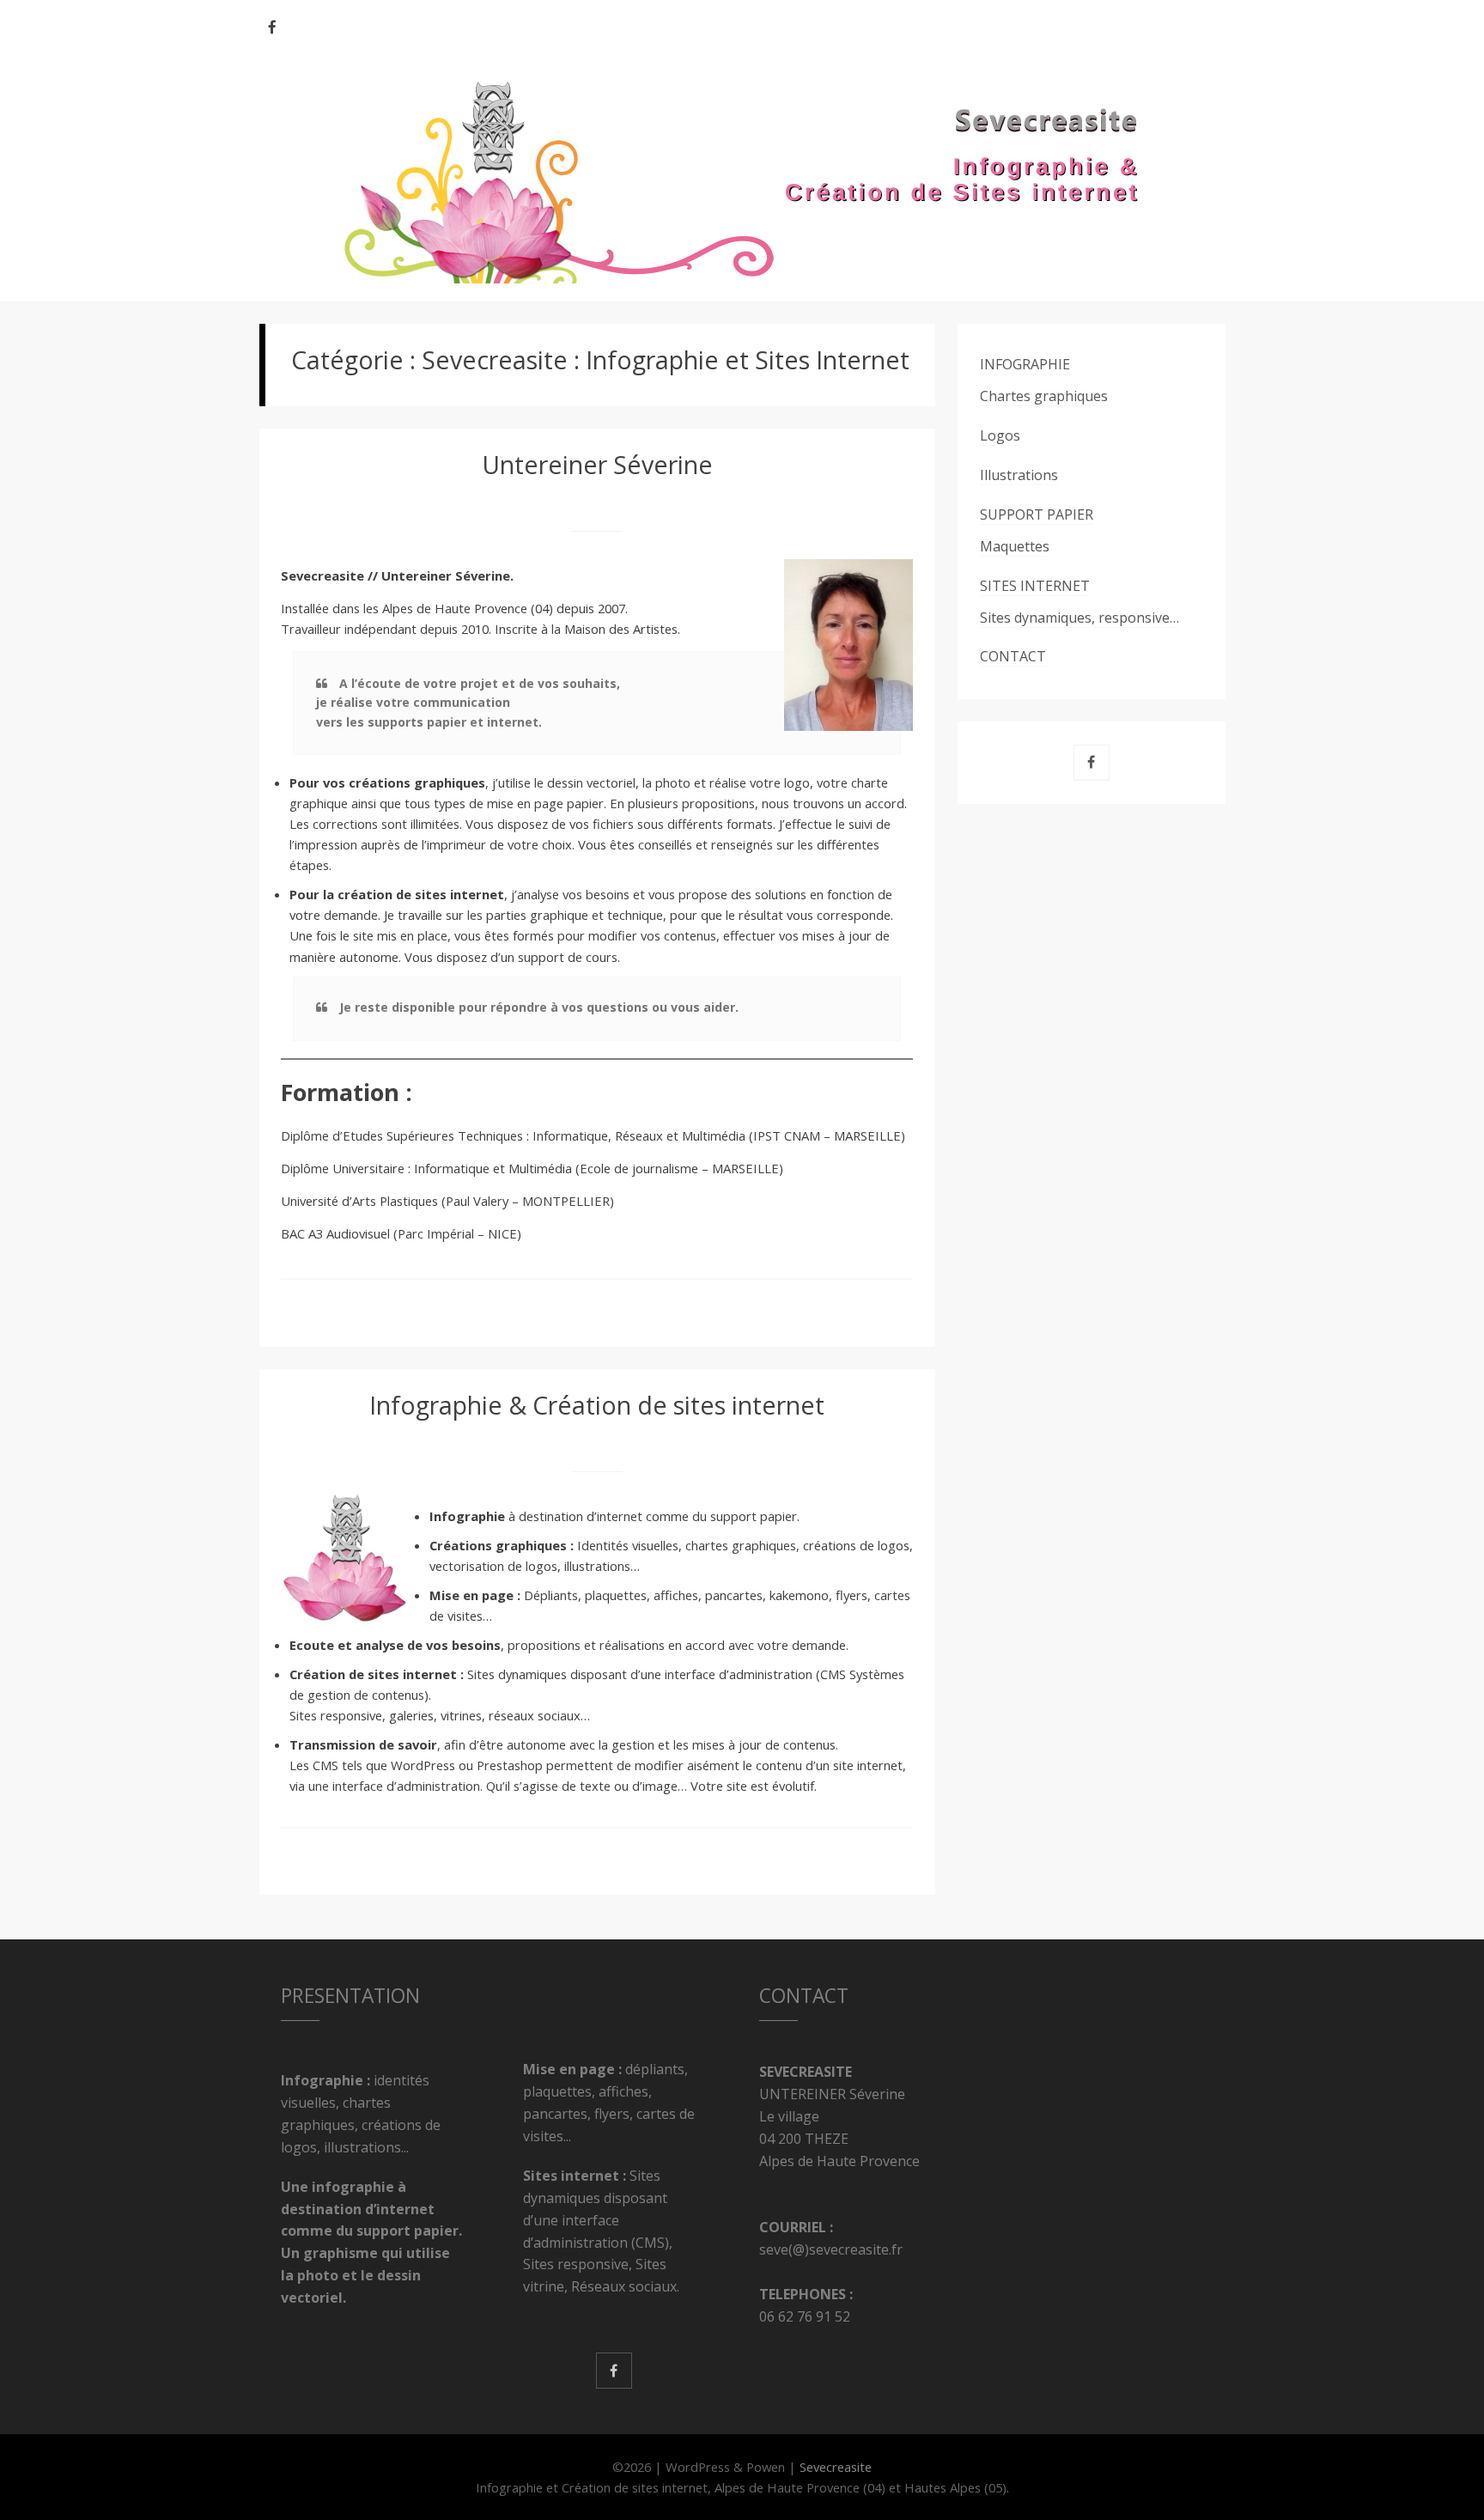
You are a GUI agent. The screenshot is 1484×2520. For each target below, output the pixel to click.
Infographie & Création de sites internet (597, 1405)
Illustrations (1019, 475)
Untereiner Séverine (597, 464)
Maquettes (1015, 546)
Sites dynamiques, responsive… (1080, 618)
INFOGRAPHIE (1025, 364)
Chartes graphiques (1044, 396)
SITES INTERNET (1035, 586)
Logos (1000, 435)
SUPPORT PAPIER (1037, 514)
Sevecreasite (836, 2467)
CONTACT (1013, 656)
